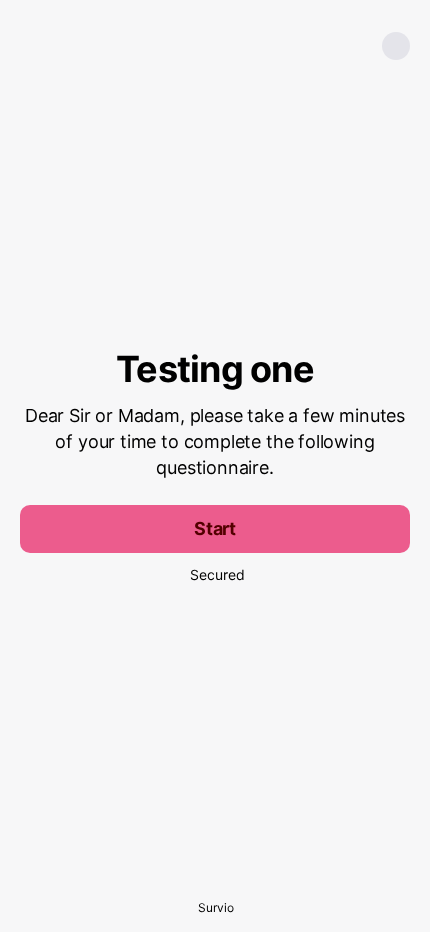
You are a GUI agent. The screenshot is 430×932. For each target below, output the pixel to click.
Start (215, 528)
